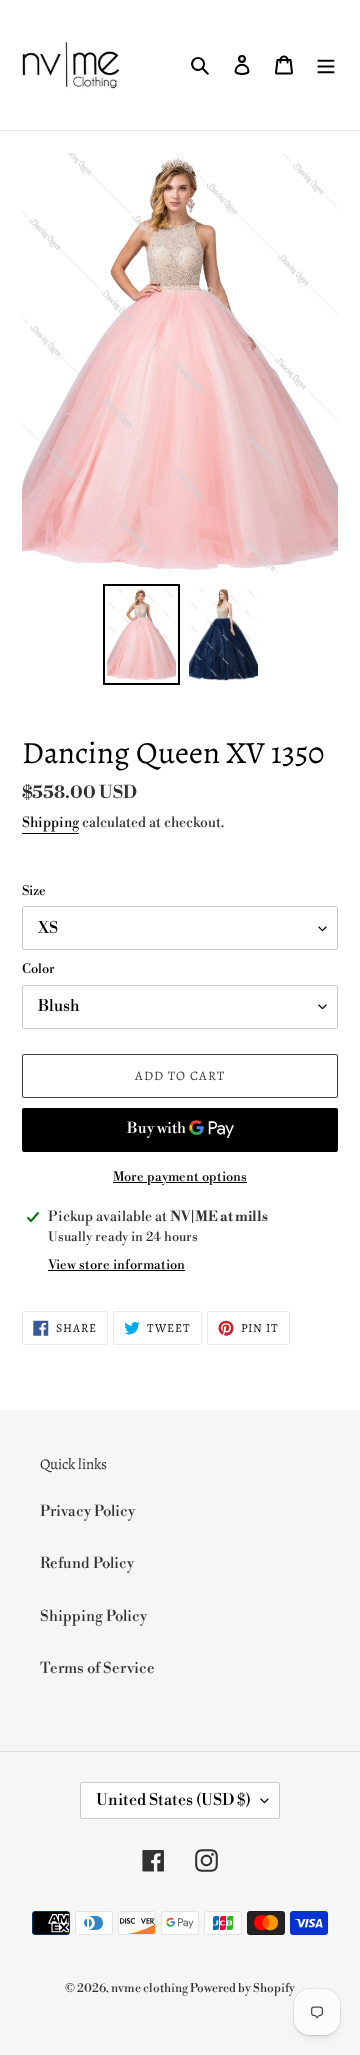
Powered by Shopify (242, 1988)
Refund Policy (87, 1563)
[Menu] (326, 65)
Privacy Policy (87, 1511)
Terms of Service (97, 1668)
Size (34, 891)
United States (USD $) (173, 1800)
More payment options (180, 1177)
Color (38, 969)
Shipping (50, 823)
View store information (116, 1265)
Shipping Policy (93, 1616)
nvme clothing (150, 1988)
